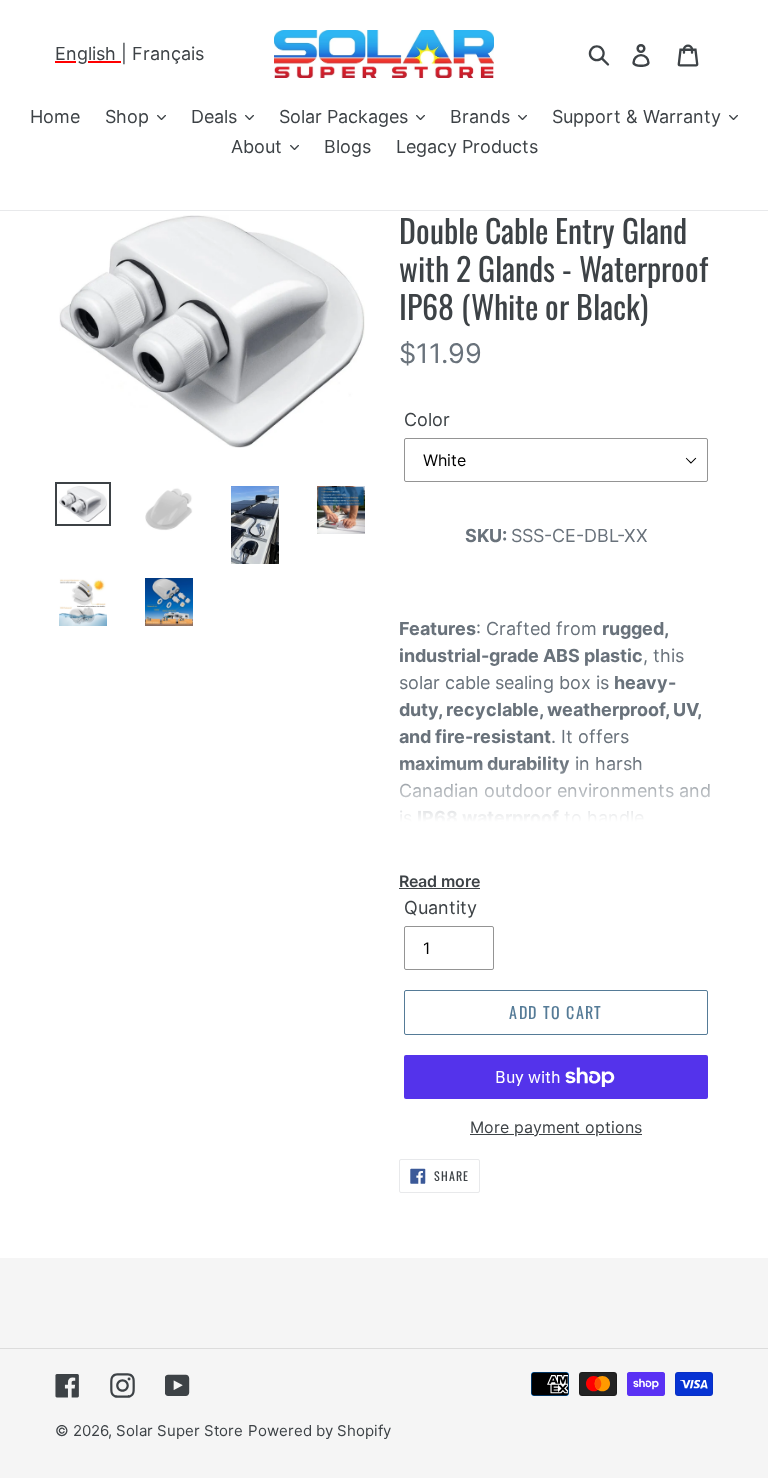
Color (427, 419)
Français (168, 53)
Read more (439, 881)
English (88, 53)
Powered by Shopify (319, 1430)
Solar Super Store (179, 1430)
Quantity (440, 907)
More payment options (556, 1127)
